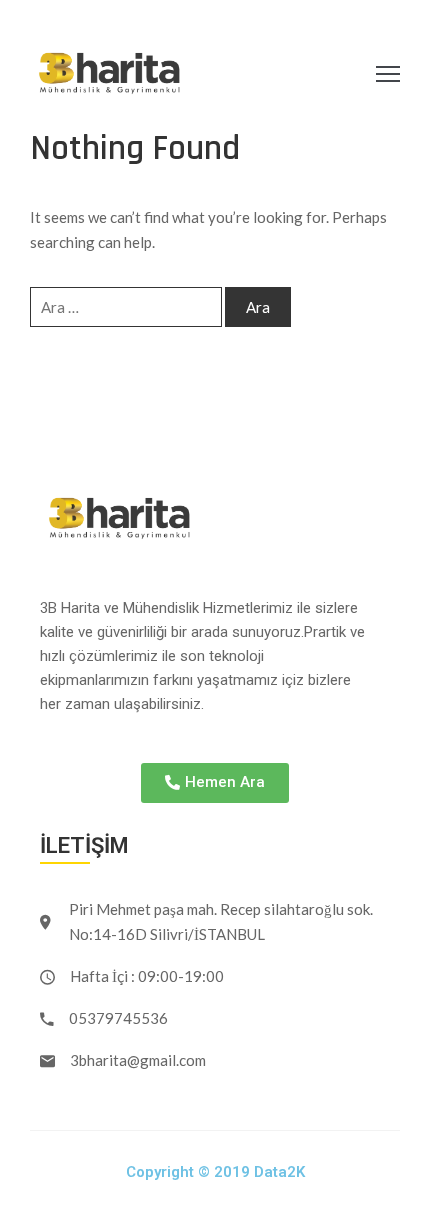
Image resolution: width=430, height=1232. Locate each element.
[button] (215, 783)
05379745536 (118, 1018)
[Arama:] (126, 307)
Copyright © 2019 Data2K (215, 1172)
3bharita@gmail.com (138, 1060)
